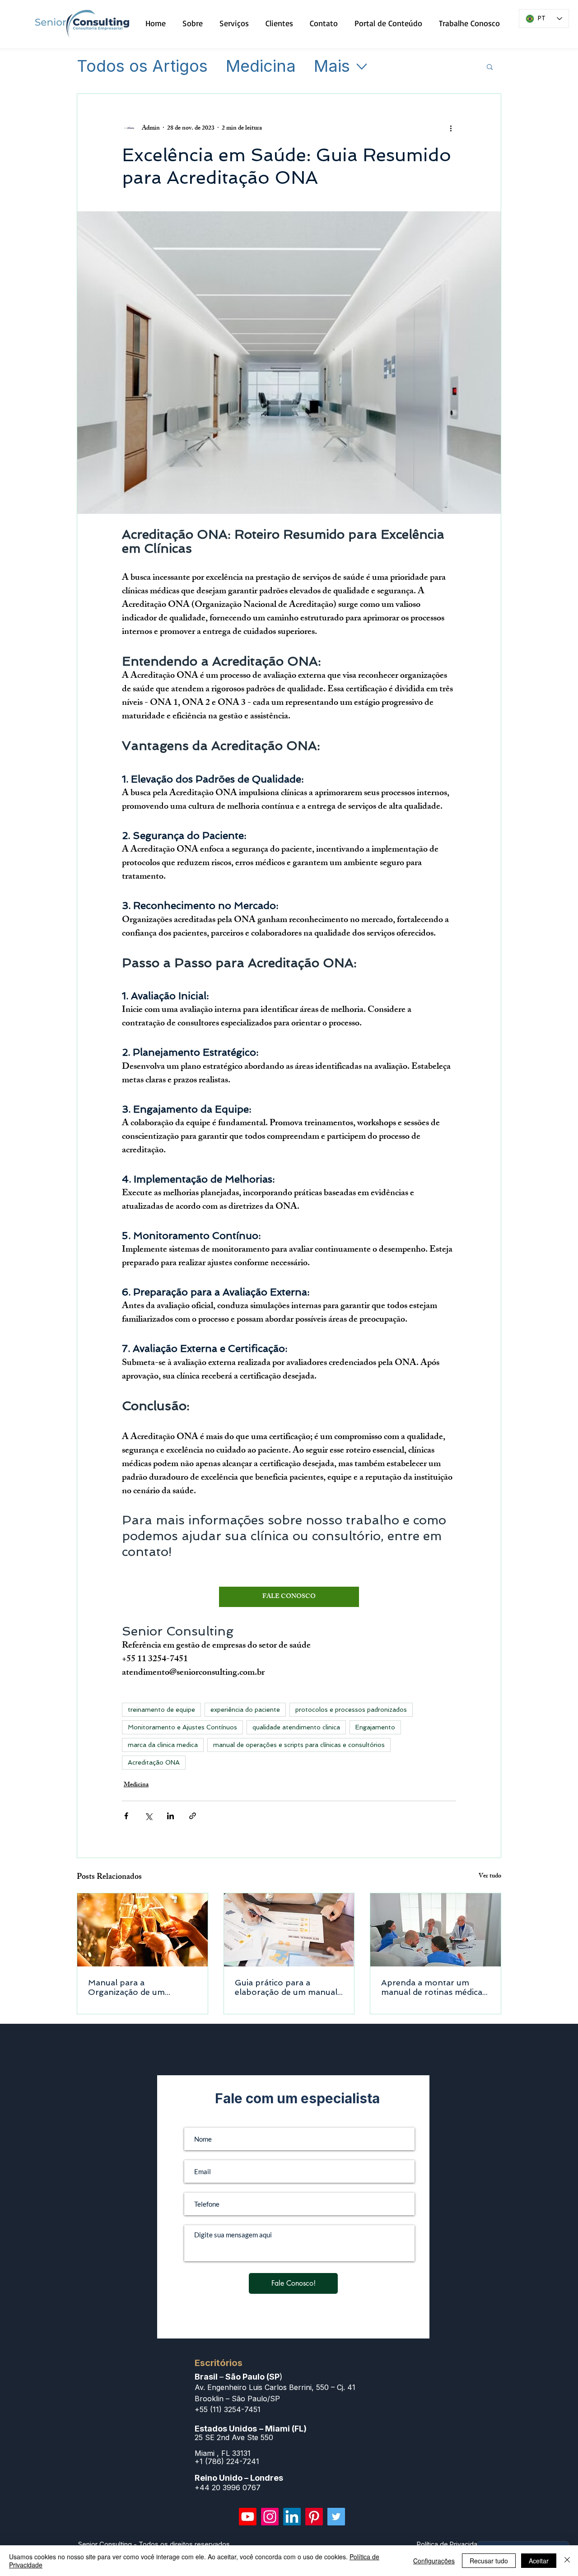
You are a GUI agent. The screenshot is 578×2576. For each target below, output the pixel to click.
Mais (332, 66)
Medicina (261, 66)
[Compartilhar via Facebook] (126, 1816)
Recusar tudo (489, 2561)
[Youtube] (248, 2517)
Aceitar (539, 2561)
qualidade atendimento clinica (296, 1727)
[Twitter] (336, 2517)
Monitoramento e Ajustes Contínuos (182, 1727)
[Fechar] (567, 2561)
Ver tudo (490, 1877)
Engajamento (375, 1727)
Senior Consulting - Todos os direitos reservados (154, 2544)
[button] (490, 66)
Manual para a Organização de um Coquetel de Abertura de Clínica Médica (137, 1987)
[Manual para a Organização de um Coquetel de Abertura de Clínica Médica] (142, 1930)
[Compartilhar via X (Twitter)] (148, 1816)
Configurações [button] (434, 2561)
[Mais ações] (451, 128)
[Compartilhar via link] (193, 1816)
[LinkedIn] (292, 2517)
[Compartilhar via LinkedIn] (170, 1816)
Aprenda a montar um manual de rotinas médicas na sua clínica (434, 1987)
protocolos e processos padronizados (351, 1710)
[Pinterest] (314, 2517)
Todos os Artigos (142, 66)
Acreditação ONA (154, 1762)
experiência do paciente (245, 1710)
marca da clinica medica (163, 1745)
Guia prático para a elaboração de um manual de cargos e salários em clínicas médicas (286, 1987)
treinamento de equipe (161, 1710)
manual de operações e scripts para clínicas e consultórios (299, 1745)
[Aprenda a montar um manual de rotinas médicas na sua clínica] (436, 1930)
